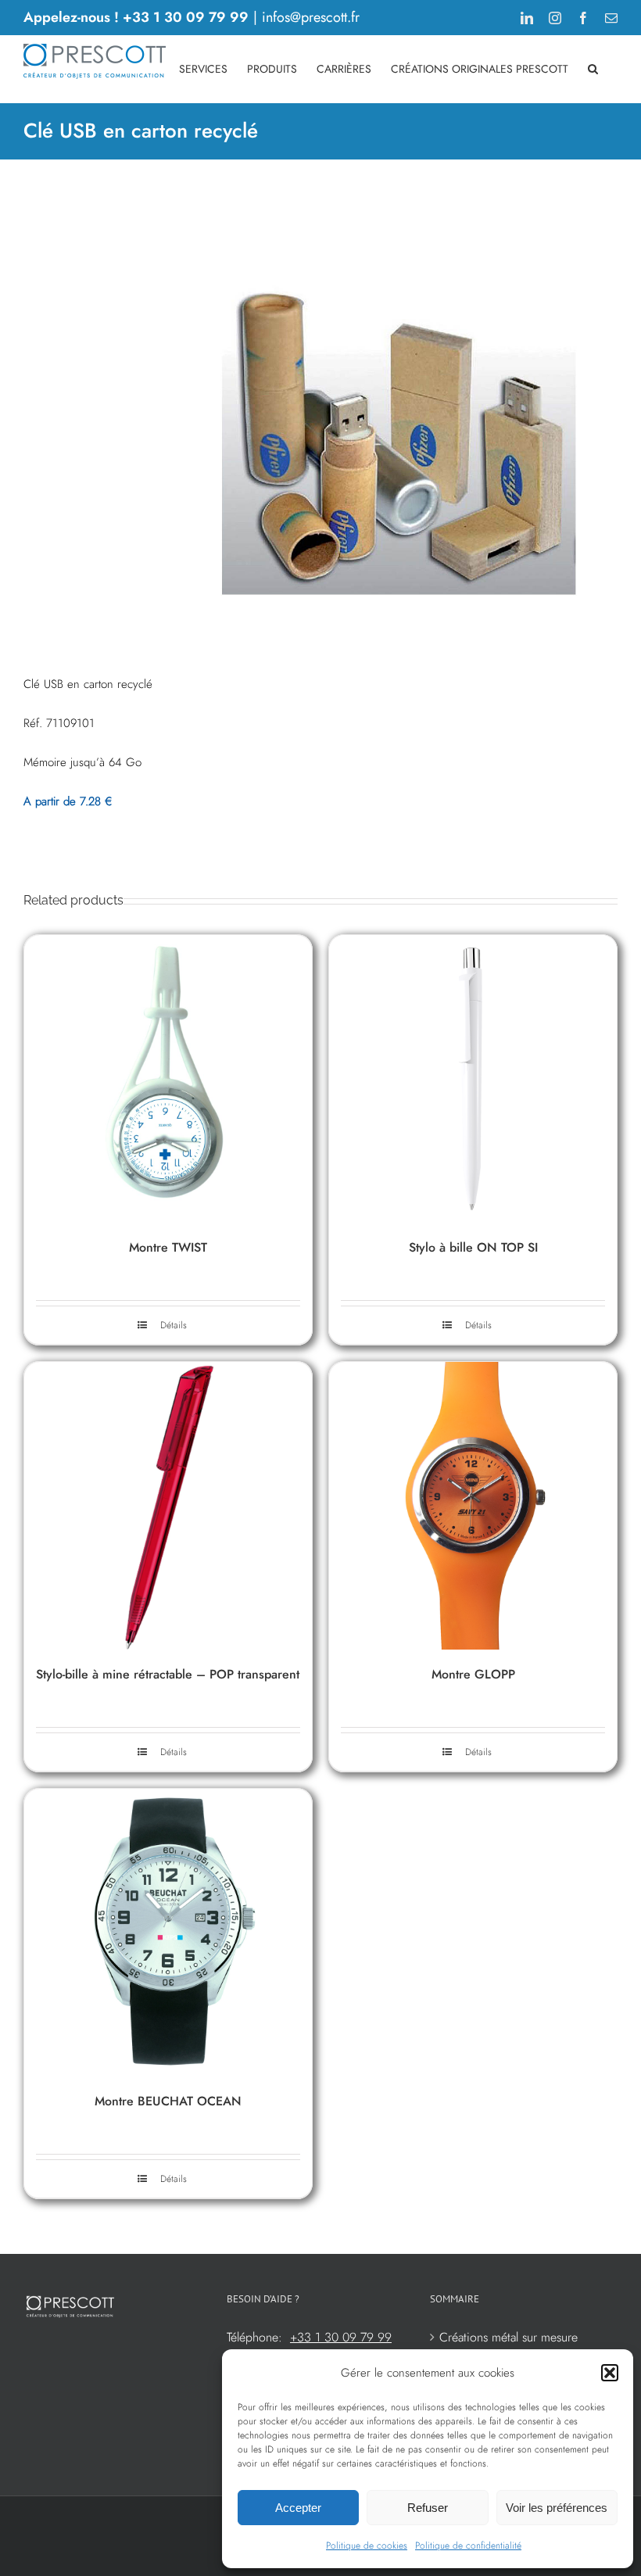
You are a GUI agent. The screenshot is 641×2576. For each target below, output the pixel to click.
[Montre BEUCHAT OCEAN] (168, 1933)
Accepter (298, 2508)
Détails (174, 1325)
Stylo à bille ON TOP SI (473, 1247)
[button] (610, 2373)
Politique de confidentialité (468, 2546)
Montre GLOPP (473, 1674)
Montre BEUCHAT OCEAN (168, 2101)
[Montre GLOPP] (473, 1506)
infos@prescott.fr (311, 17)
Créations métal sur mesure (509, 2337)
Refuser (428, 2508)
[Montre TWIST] (168, 1079)
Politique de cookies (367, 2546)
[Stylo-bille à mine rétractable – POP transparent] (168, 1506)
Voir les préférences (557, 2508)
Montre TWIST (168, 1247)
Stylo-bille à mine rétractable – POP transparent (168, 1674)
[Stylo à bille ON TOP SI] (473, 1079)
